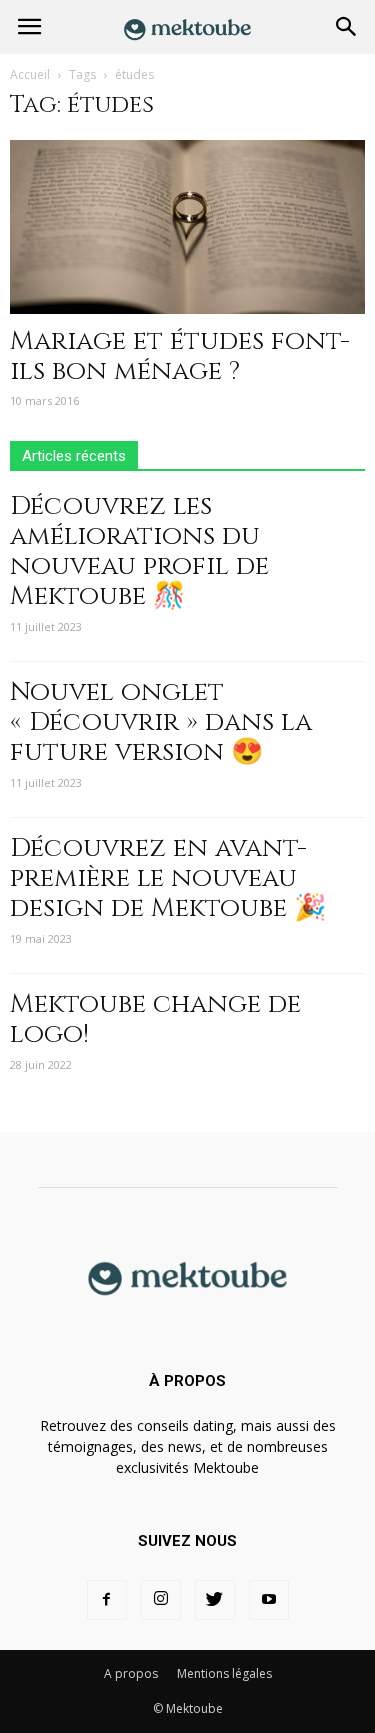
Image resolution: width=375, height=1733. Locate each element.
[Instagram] (161, 1600)
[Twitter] (215, 1600)
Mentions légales (224, 1673)
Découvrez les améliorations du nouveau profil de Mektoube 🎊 (139, 551)
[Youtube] (269, 1600)
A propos (131, 1673)
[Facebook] (107, 1600)
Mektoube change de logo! (155, 1019)
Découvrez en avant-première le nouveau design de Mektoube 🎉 (168, 878)
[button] (347, 27)
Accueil (30, 74)
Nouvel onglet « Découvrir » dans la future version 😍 (161, 722)
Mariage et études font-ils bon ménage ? (180, 356)
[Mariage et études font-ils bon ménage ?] (187, 227)
